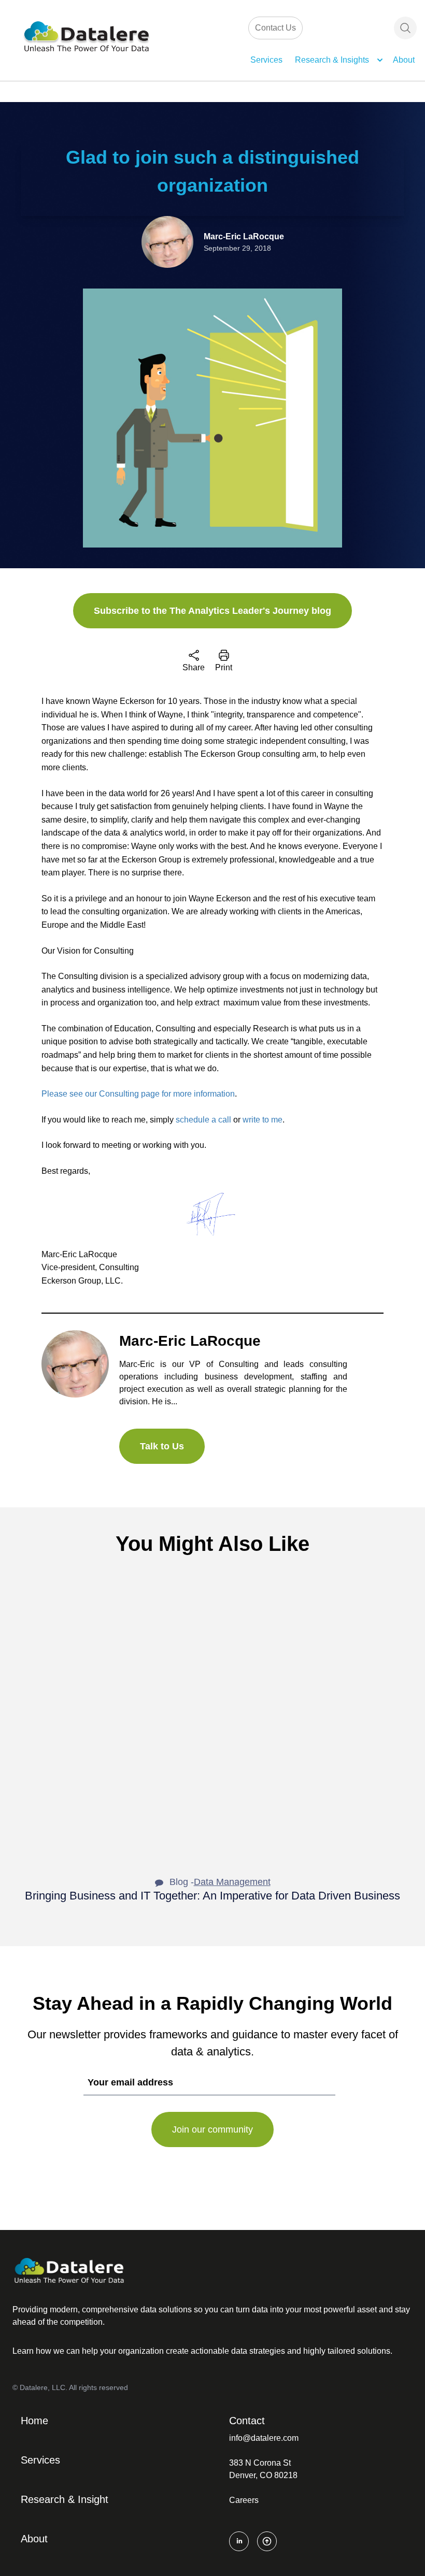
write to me (263, 1120)
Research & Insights (332, 60)
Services (266, 60)
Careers (244, 2500)
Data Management (232, 1882)
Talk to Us (162, 1446)
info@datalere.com (264, 2438)
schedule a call (203, 1120)
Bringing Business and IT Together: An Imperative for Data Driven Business (212, 1896)
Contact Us (275, 28)
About (404, 60)
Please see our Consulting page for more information (138, 1094)
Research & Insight (65, 2499)
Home (34, 2421)
